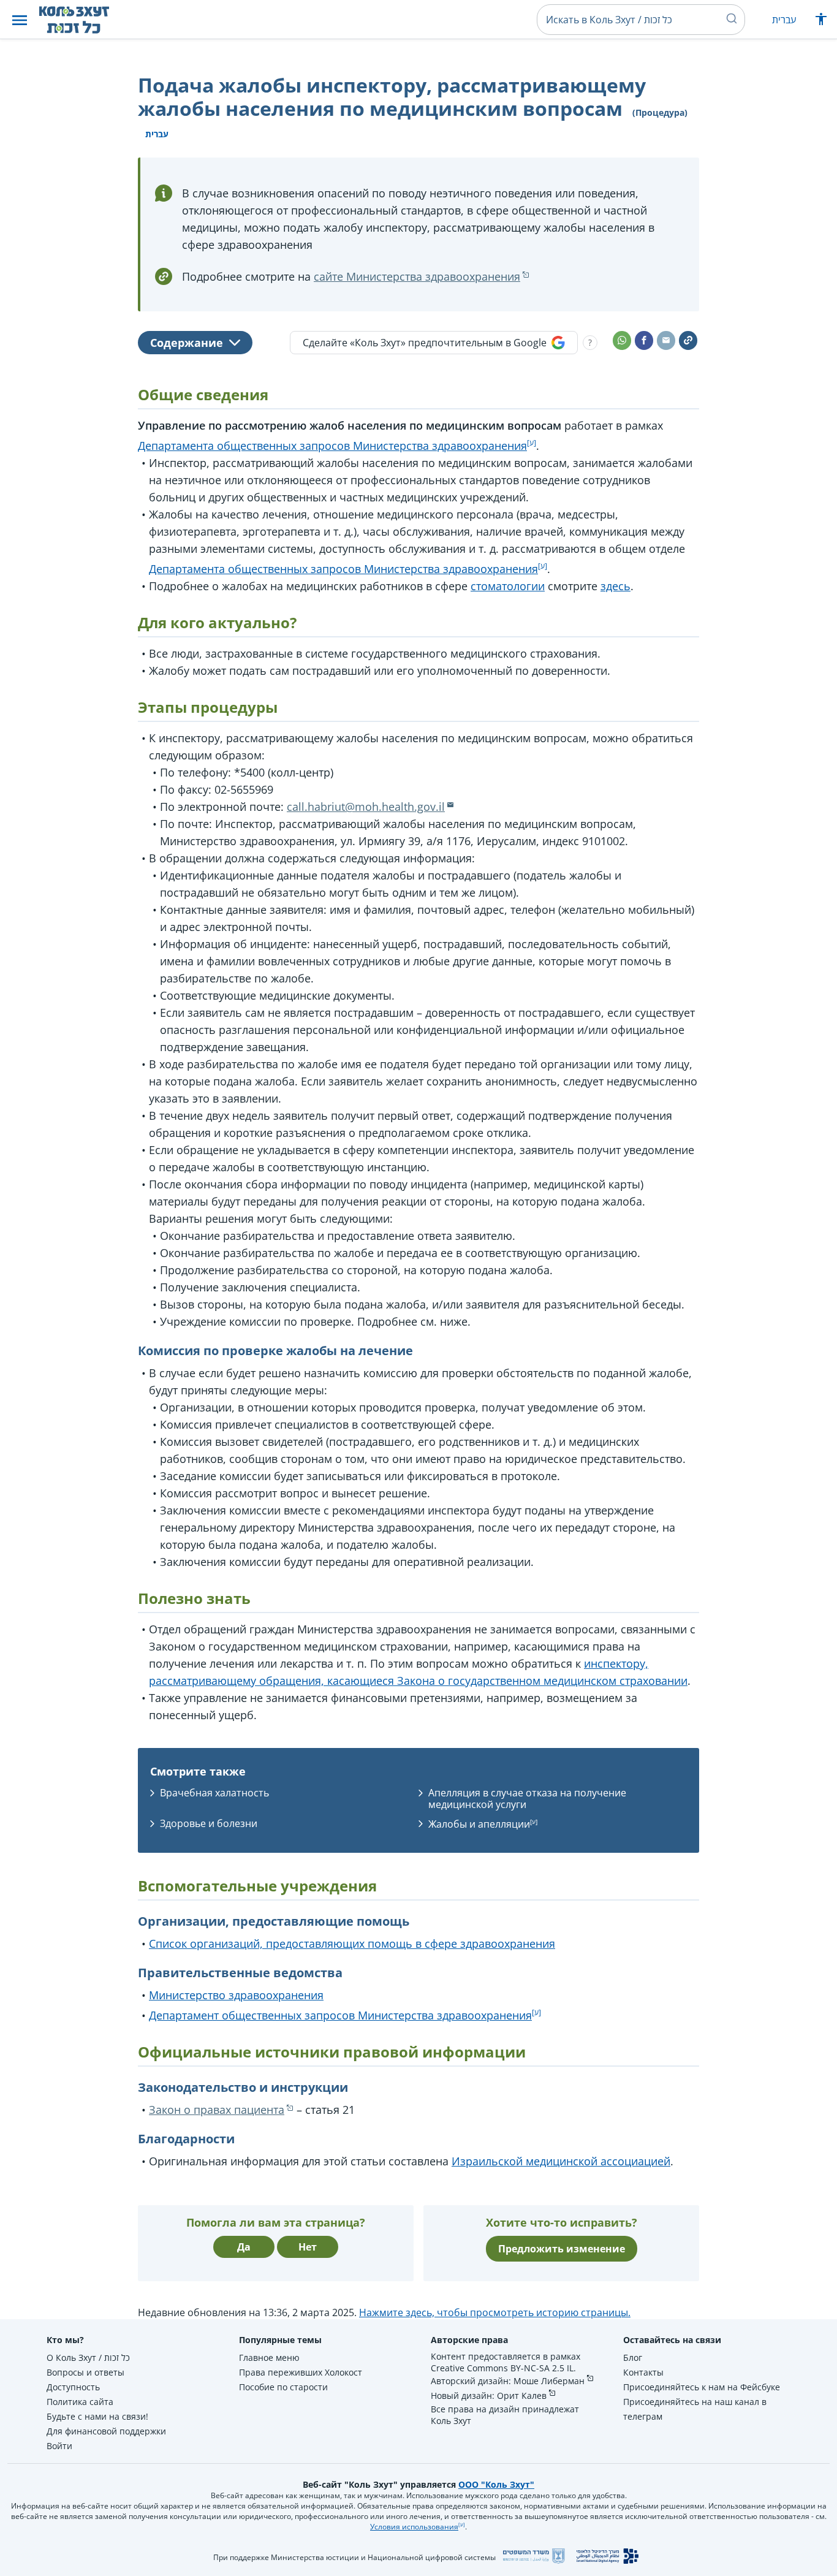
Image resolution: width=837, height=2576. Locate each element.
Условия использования (414, 2527)
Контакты (643, 2372)
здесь (615, 586)
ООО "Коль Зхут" (496, 2484)
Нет (308, 2247)
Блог (633, 2358)
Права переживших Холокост (301, 2372)
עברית (784, 20)
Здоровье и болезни (209, 1823)
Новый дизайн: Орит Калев (489, 2396)
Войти (59, 2446)
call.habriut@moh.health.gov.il (366, 807)
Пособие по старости (283, 2387)
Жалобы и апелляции (479, 1824)
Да (244, 2247)
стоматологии (508, 586)
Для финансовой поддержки (106, 2431)
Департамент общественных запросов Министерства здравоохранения (340, 2015)
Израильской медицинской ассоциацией (561, 2161)
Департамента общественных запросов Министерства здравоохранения (332, 446)
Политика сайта (80, 2402)
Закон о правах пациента (217, 2110)
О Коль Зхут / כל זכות (88, 2358)
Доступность (73, 2387)
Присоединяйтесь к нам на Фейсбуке (702, 2387)
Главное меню (269, 2358)
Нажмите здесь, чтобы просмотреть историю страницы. (495, 2312)
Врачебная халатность (214, 1793)
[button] (20, 20)
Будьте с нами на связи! (97, 2416)
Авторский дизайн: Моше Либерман (508, 2381)
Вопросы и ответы (85, 2372)
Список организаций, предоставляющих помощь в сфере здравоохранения (352, 1943)
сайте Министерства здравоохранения (417, 276)
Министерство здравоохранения (236, 1995)
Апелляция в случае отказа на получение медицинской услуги (527, 1799)
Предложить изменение (562, 2249)
